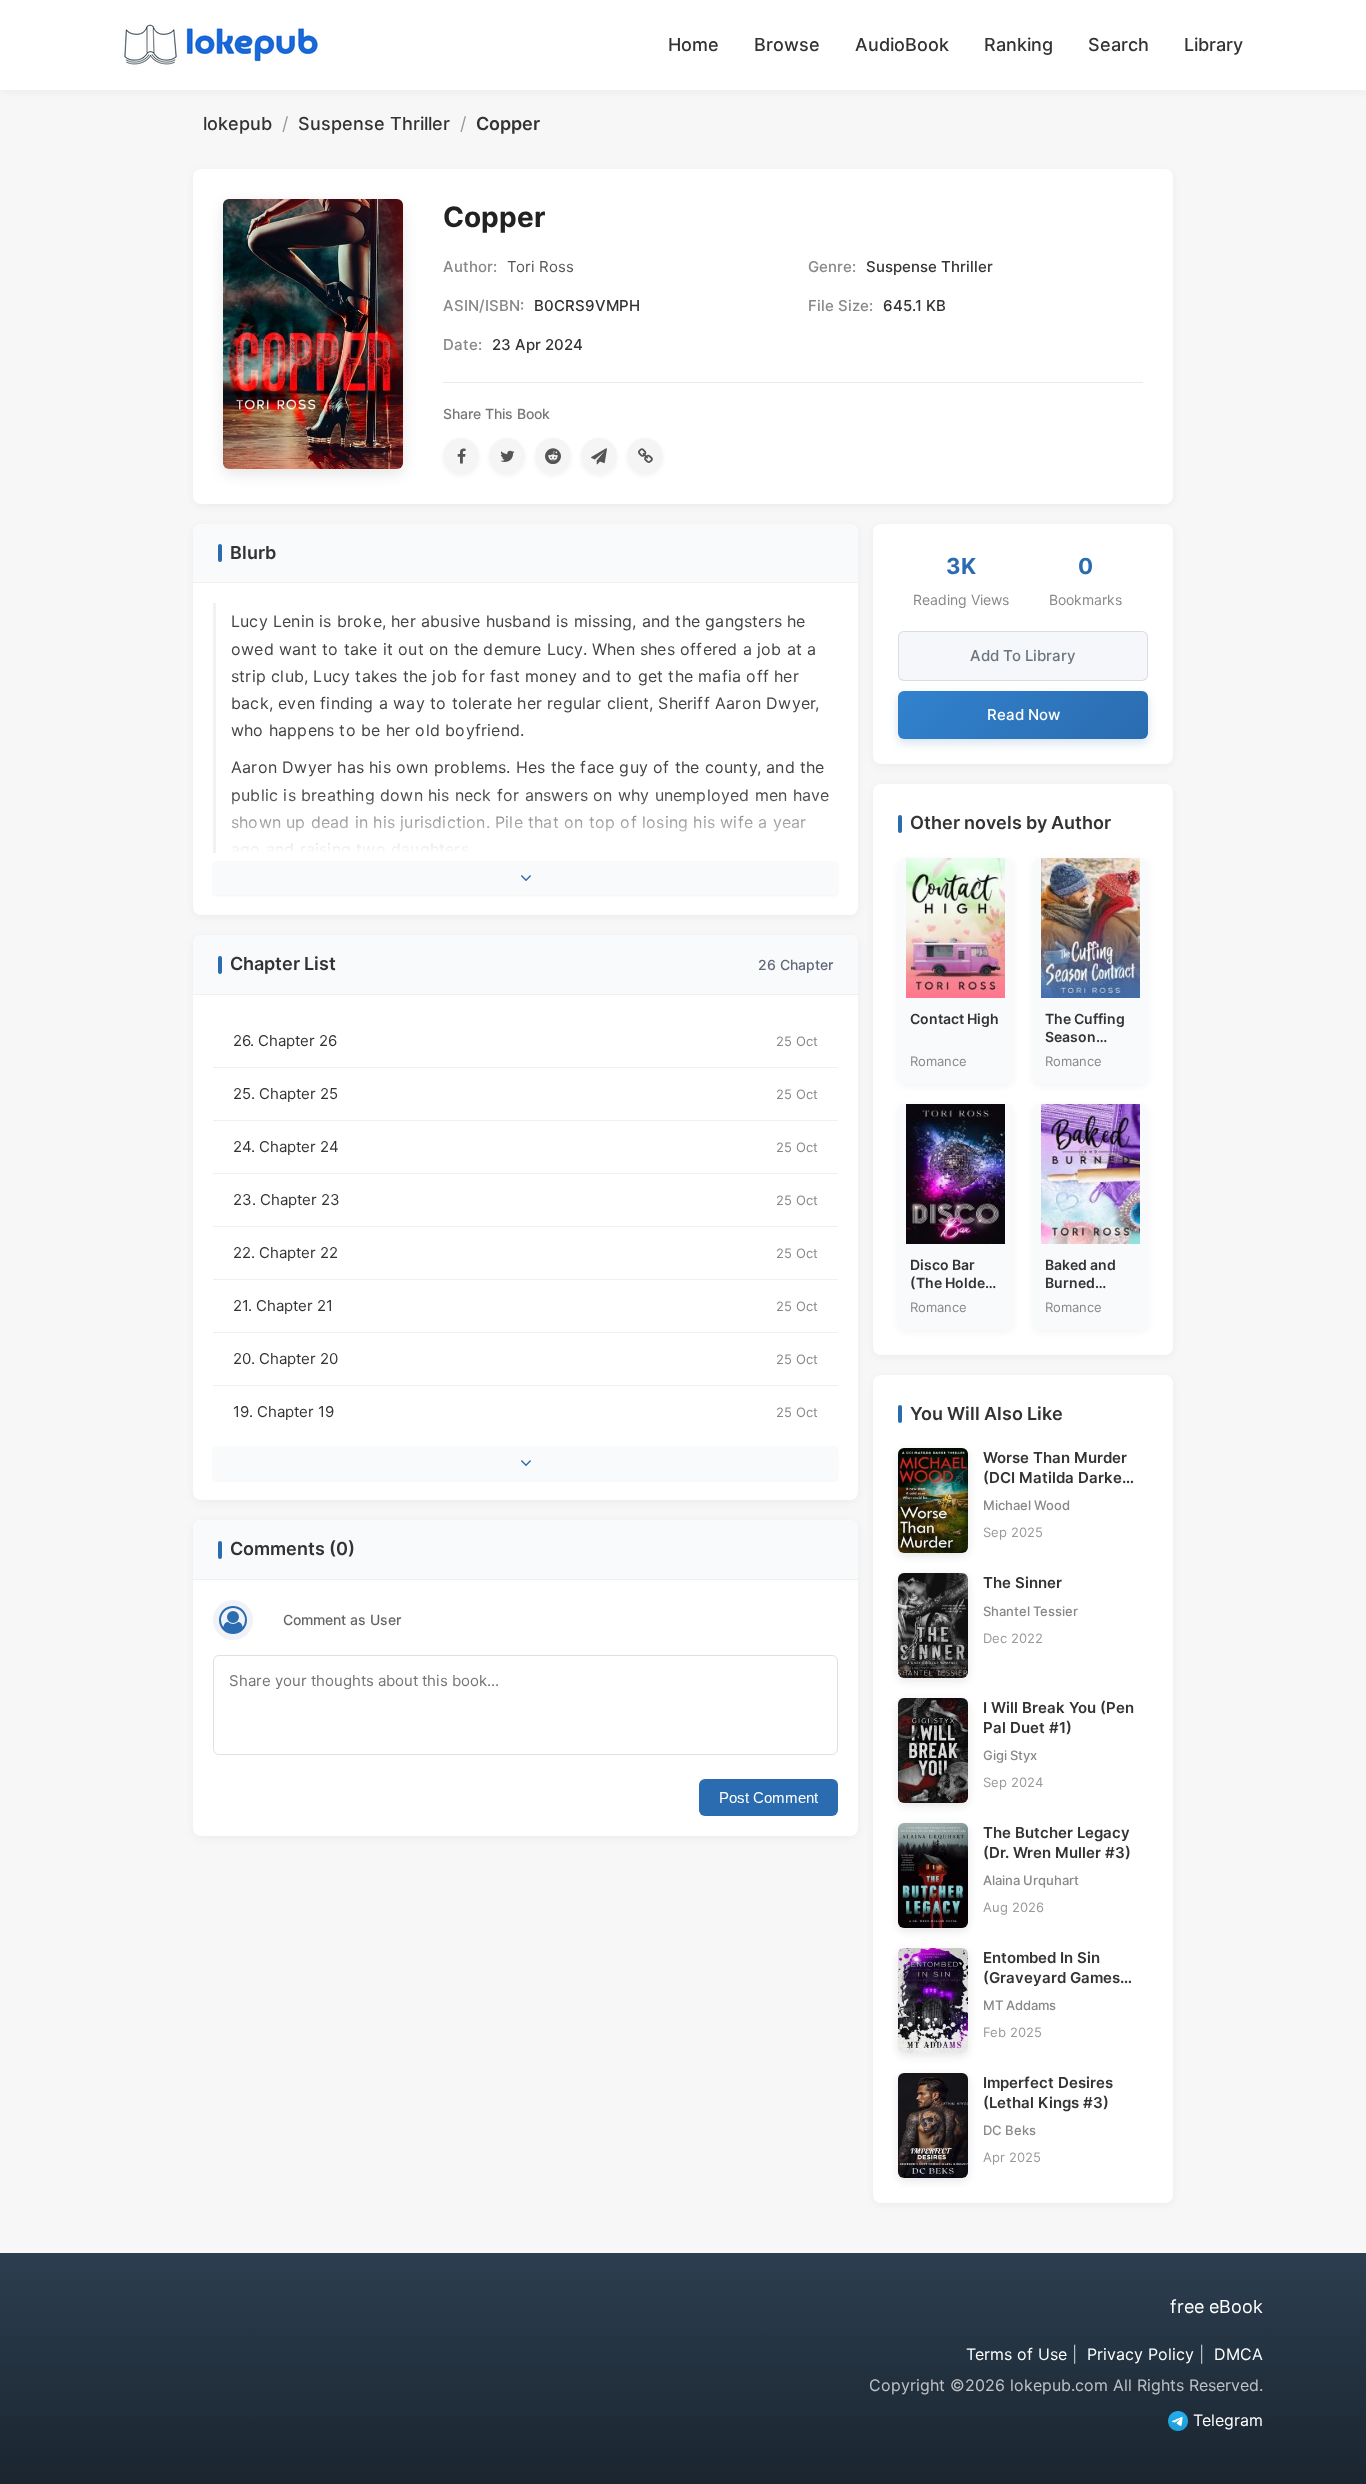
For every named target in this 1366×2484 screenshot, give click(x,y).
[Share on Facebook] (461, 456)
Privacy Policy (1140, 2354)
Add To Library (1023, 655)
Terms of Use (1016, 2354)
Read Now (1023, 714)
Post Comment (768, 1797)
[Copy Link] (645, 456)
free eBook (1216, 2306)
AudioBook (902, 44)
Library (1213, 44)
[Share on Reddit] (553, 456)
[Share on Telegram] (599, 456)
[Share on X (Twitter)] (507, 456)
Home (693, 44)
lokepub (237, 123)
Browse (787, 44)
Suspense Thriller (374, 123)
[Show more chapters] (525, 1463)
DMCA (1238, 2354)
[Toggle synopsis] (525, 878)
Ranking (1018, 44)
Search (1118, 44)
